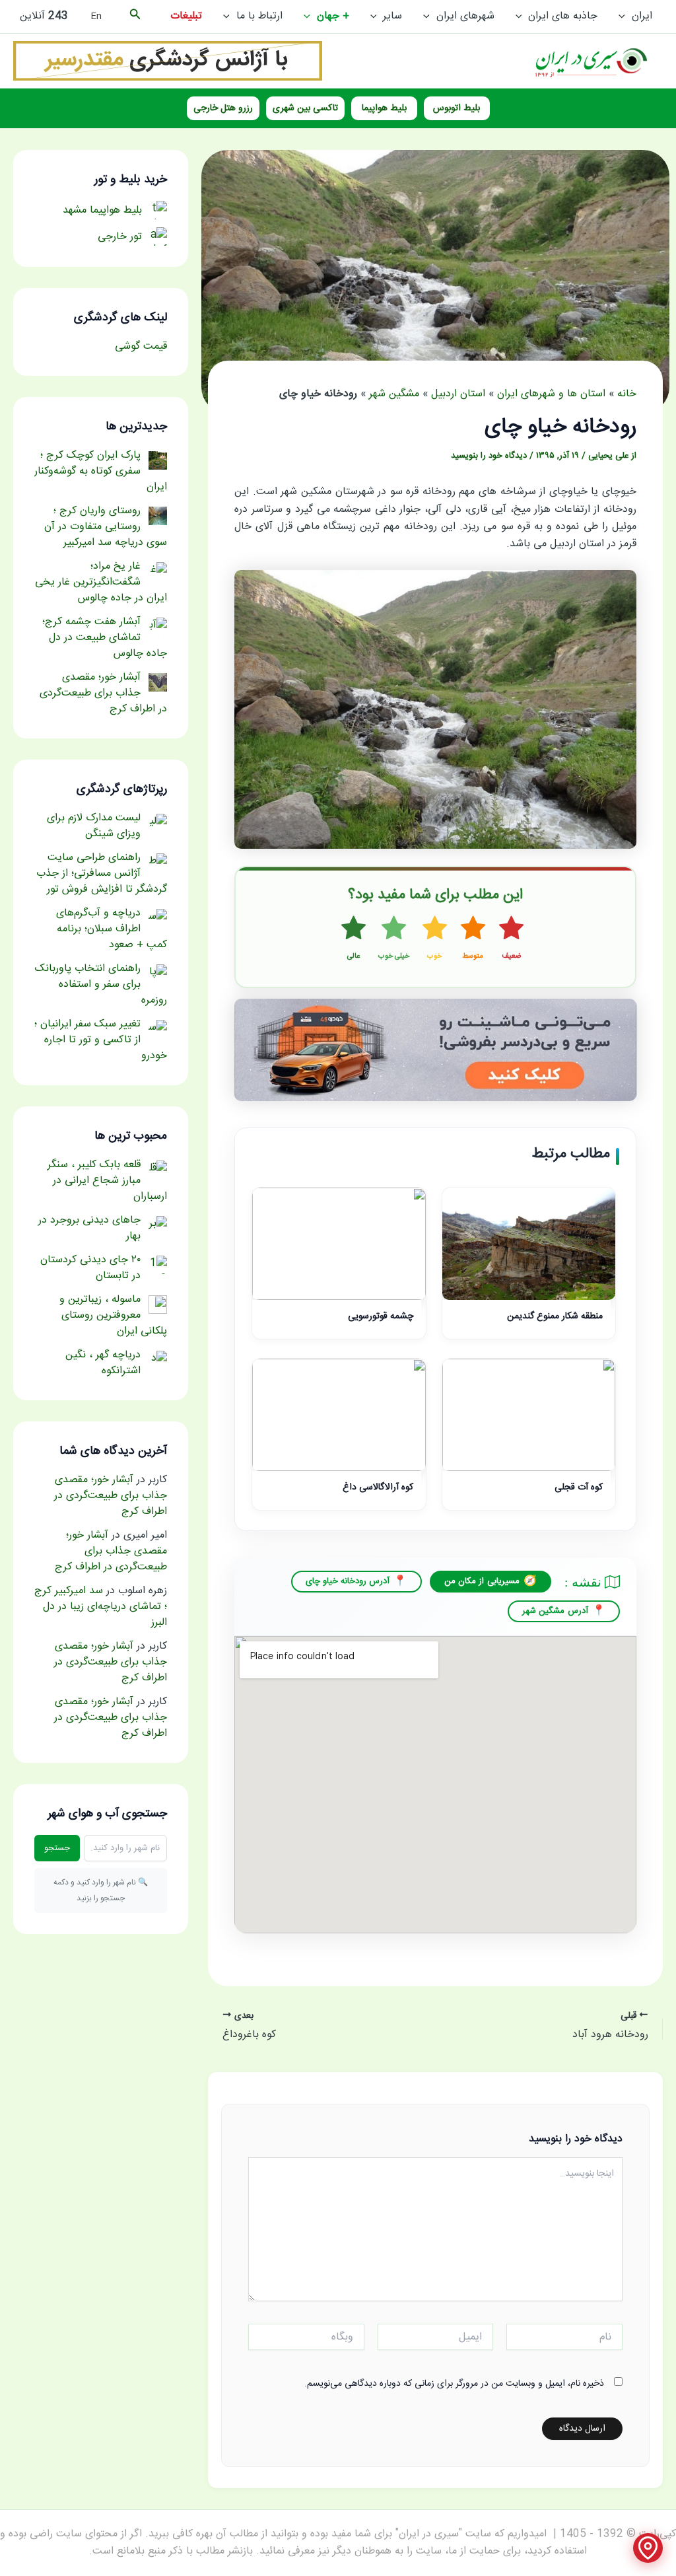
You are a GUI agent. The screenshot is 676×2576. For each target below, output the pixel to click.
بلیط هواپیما (384, 108)
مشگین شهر (394, 394)
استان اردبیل (458, 394)
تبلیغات (186, 16)
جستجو (57, 1848)
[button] (625, 17)
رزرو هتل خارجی (223, 108)
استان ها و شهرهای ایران (551, 394)
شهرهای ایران (465, 16)
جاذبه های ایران (563, 16)
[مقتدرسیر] (168, 61)
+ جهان (333, 16)
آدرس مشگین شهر (555, 1611)
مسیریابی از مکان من (482, 1581)
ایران (642, 16)
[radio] (511, 939)
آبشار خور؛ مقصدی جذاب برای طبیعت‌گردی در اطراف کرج (111, 1496)
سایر (392, 16)
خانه (627, 394)
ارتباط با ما (259, 16)
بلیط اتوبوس (456, 108)
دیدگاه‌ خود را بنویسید (489, 456)
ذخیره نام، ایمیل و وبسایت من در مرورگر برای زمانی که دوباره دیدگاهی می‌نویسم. (454, 2384)
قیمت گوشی (141, 346)
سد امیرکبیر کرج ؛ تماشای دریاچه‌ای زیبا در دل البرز (101, 1607)
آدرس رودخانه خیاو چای (348, 1581)
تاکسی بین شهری (305, 108)
